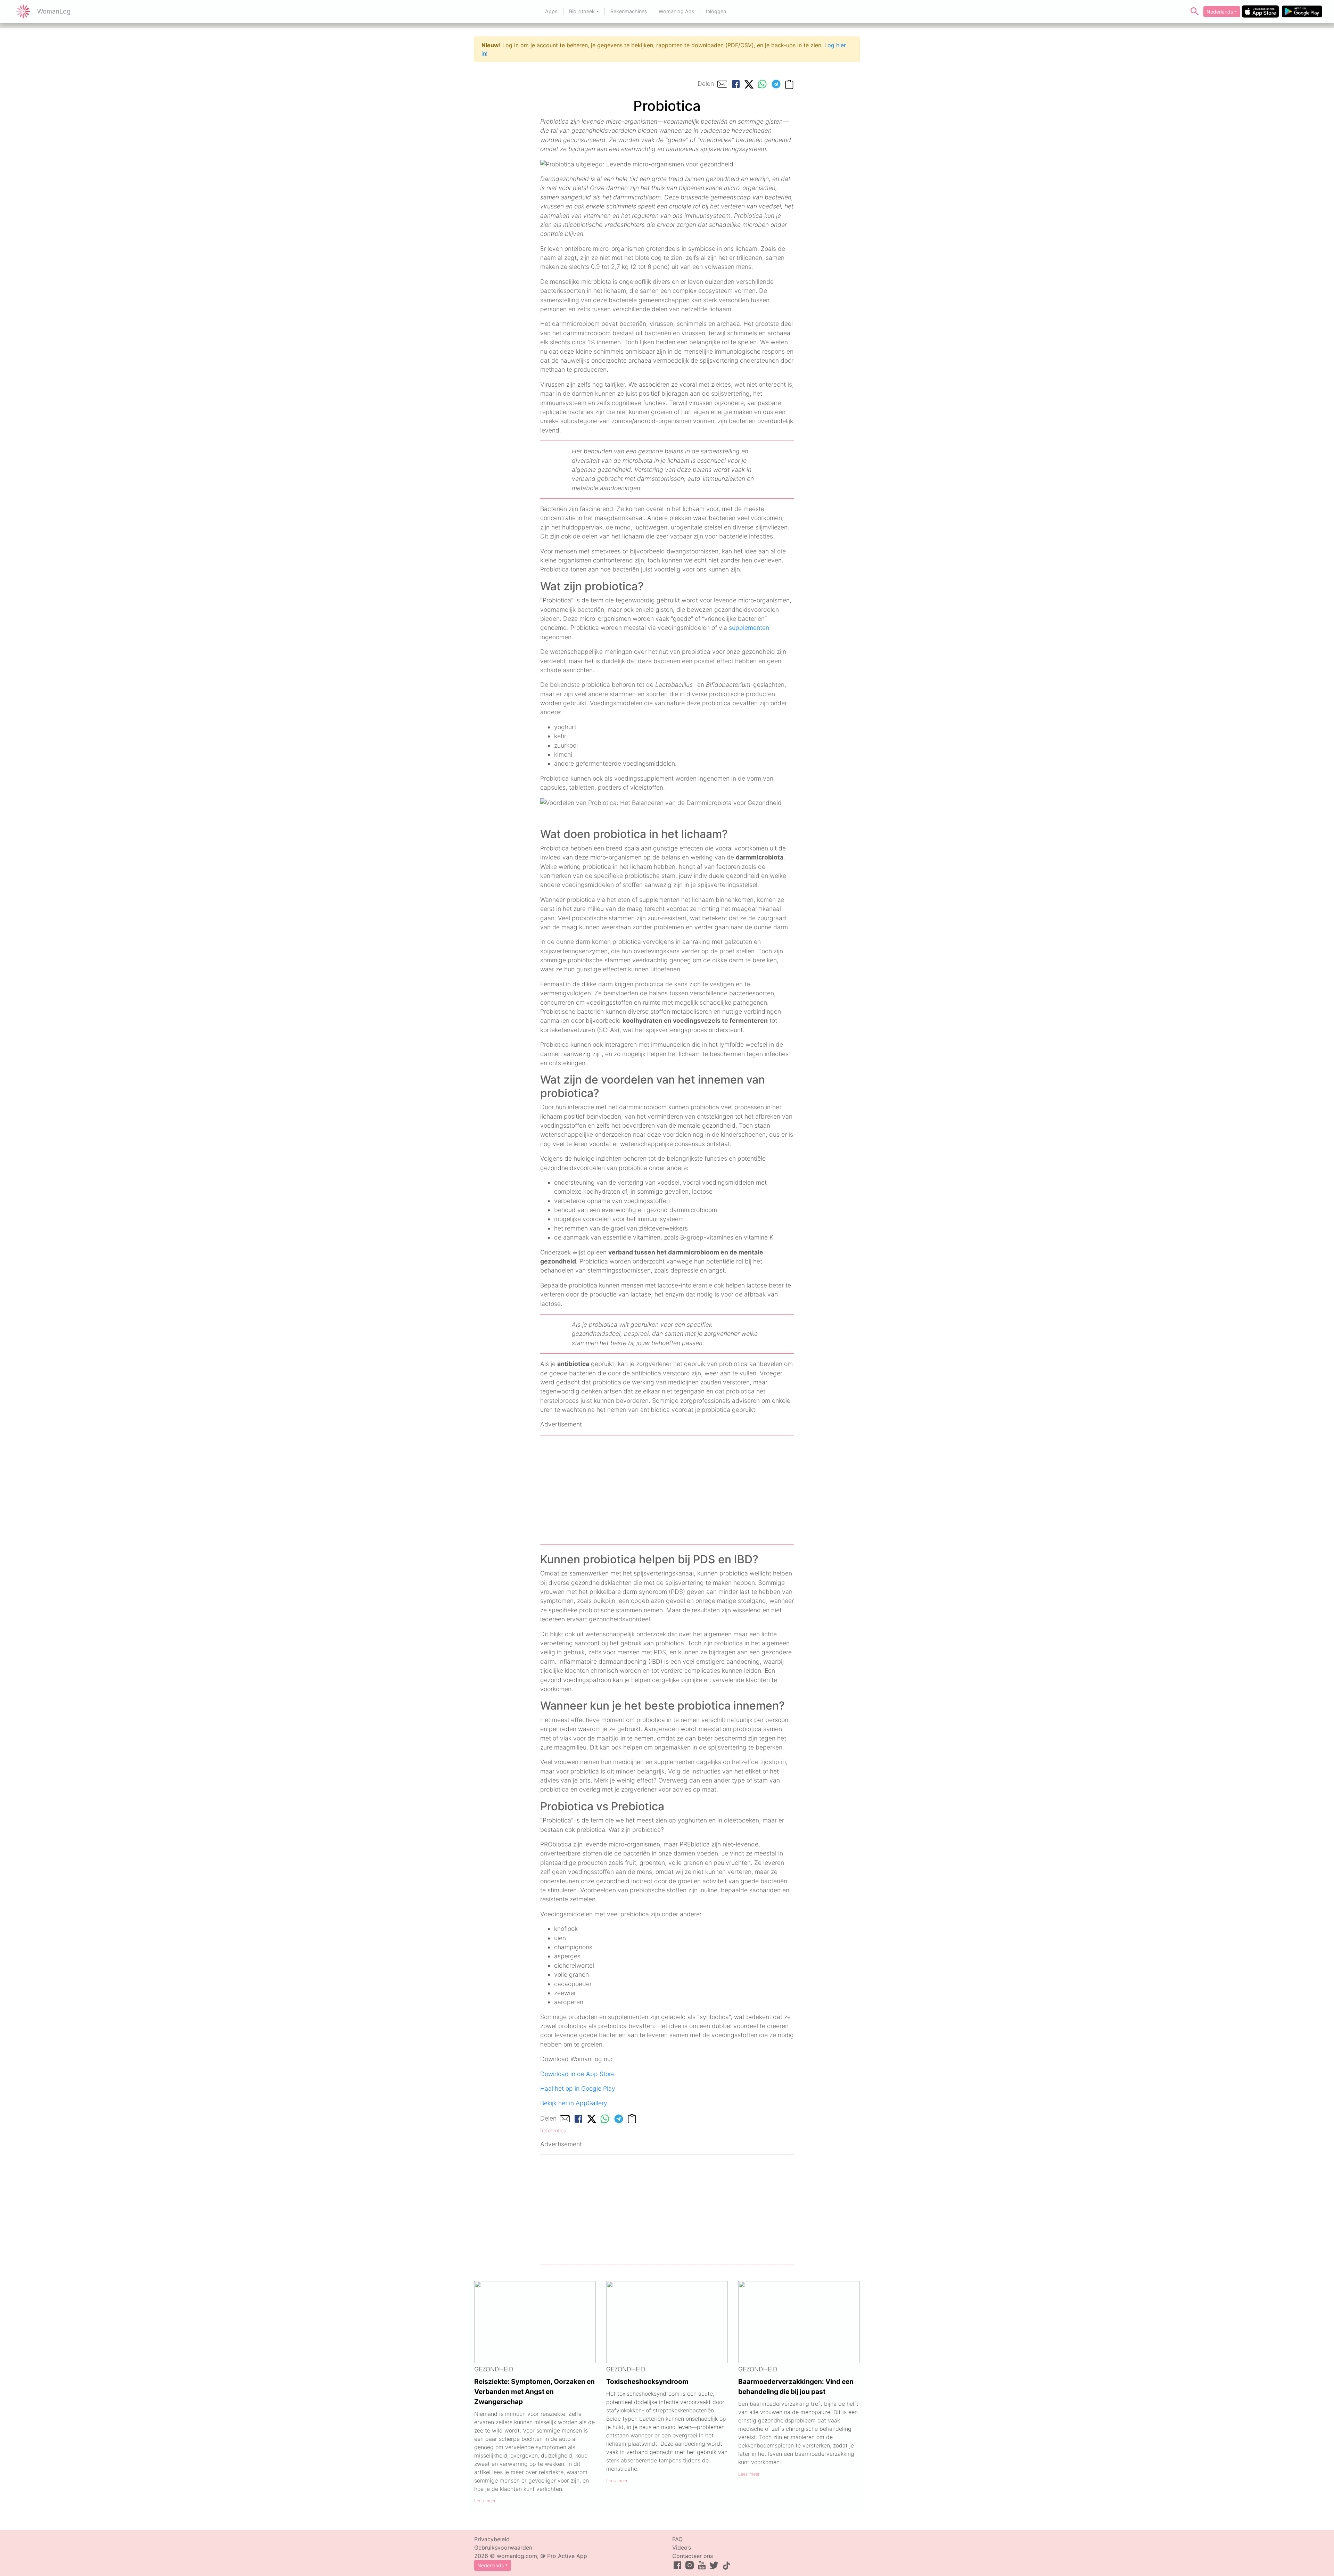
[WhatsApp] (762, 84)
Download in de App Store (577, 2074)
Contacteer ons (693, 2556)
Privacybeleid (492, 2539)
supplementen (749, 628)
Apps (551, 11)
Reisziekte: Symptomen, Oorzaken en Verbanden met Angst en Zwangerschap (534, 2392)
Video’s (682, 2548)
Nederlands (1220, 12)
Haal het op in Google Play (578, 2088)
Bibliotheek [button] (582, 11)
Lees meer (485, 2501)
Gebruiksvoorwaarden (503, 2548)
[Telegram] (776, 84)
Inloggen (716, 11)
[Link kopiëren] (789, 84)
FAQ (677, 2539)
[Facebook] (736, 84)
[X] (749, 84)
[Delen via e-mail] (722, 84)
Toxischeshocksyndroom (647, 2381)
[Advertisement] (667, 1490)
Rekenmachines (629, 11)
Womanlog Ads (677, 11)
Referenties (553, 2130)
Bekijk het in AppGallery (574, 2103)
